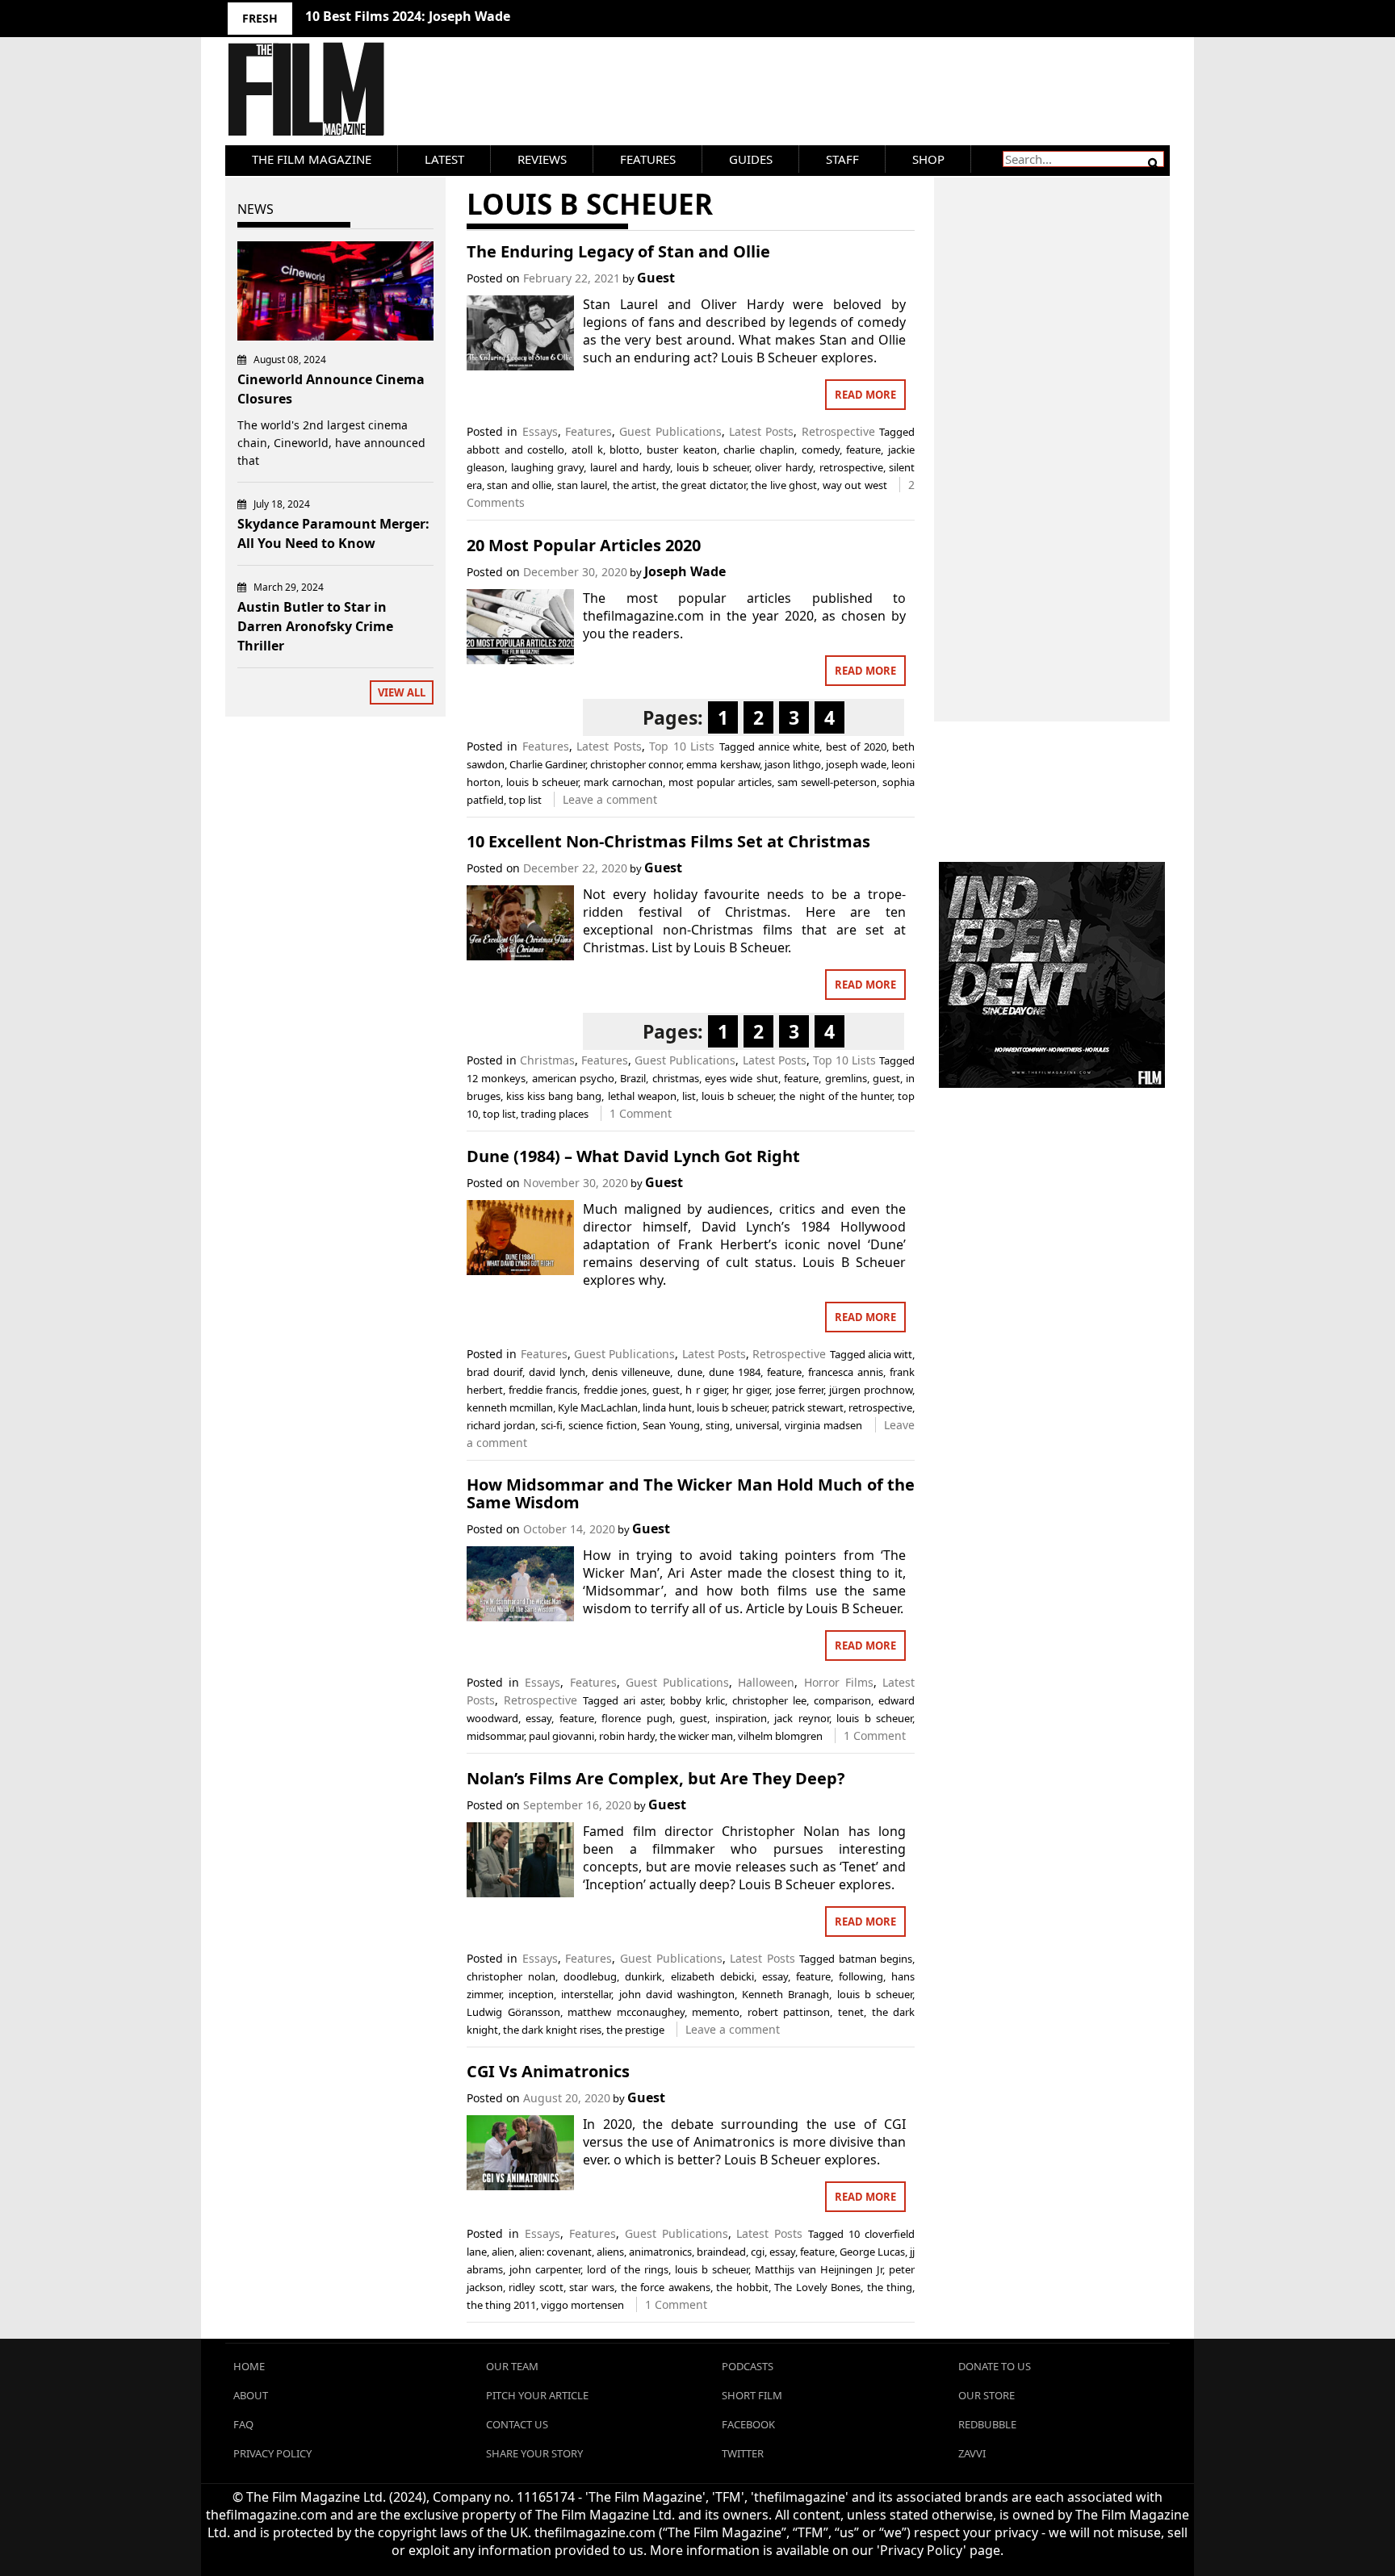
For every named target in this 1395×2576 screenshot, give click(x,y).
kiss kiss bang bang (554, 1096)
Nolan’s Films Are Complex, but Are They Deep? (656, 1778)
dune (690, 1372)
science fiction (603, 1425)
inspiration (741, 1718)
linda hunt (667, 1407)
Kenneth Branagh (785, 1994)
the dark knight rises (552, 2030)
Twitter (743, 2453)
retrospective (851, 467)
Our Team (512, 2366)
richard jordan (501, 1425)
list (689, 1096)
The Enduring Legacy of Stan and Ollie (618, 251)
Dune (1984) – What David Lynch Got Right (633, 1156)
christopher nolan (511, 1976)
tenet (851, 2012)
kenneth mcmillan (510, 1407)
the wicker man (696, 1736)
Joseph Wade (685, 571)
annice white (789, 746)
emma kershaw (723, 764)
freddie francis (543, 1390)
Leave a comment (610, 799)
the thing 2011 (501, 2305)
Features (648, 159)
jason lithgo (793, 764)
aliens (610, 2252)
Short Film (752, 2395)
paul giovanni (561, 1736)
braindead (721, 2252)
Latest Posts (761, 431)
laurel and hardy (630, 467)
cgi (758, 2252)
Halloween (766, 1682)
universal (757, 1425)
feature (863, 450)
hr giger (751, 1390)
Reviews (542, 159)
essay (538, 1718)
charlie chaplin (759, 450)
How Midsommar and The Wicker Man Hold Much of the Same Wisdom (691, 1493)
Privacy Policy (272, 2453)
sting (718, 1425)
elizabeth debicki (712, 1976)
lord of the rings (628, 2269)
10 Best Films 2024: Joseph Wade (408, 16)
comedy (821, 450)
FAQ (243, 2424)
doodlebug (590, 1976)
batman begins (876, 1959)
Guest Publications (670, 431)
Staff (842, 159)
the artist (635, 485)
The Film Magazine (312, 159)
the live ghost (784, 485)
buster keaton (682, 450)
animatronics (660, 2252)
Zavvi (972, 2453)
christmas (676, 1078)
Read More (865, 395)
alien (503, 2252)
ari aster (643, 1700)
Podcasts (748, 2366)
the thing (890, 2287)
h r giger (706, 1390)
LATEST (444, 159)
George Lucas (872, 2252)
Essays (540, 431)
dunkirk (643, 1976)
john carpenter (545, 2269)
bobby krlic (698, 1700)
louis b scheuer (713, 467)
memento (716, 2012)
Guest (656, 278)
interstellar (586, 1994)
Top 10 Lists (682, 746)
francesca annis (846, 1372)
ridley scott (536, 2287)
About (251, 2395)
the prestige (635, 2030)
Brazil (633, 1078)
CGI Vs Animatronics (548, 2071)
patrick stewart (808, 1407)
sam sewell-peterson (827, 782)
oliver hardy (784, 467)
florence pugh (637, 1718)
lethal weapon (642, 1096)
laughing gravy (548, 467)
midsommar (495, 1736)
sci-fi (552, 1425)
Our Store (987, 2395)
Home (249, 2366)
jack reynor (801, 1718)
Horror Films (839, 1682)
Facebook (748, 2424)
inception (531, 1994)
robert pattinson (789, 2012)
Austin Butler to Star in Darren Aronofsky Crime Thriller (315, 626)
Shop (928, 159)
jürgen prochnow (871, 1390)
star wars (592, 2287)
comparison (842, 1700)
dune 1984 (735, 1372)
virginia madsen (823, 1425)
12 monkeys (496, 1078)
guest (886, 1078)
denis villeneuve (631, 1372)
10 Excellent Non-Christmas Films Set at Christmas (668, 841)
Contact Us (517, 2424)
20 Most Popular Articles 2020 (584, 545)
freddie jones (615, 1390)
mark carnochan (623, 782)
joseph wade (856, 764)
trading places (555, 1114)
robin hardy (627, 1736)
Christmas (547, 1060)
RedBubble (987, 2424)
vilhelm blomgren (780, 1736)
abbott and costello (515, 450)
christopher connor (636, 764)
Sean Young (671, 1425)
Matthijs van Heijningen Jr (819, 2269)
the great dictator (704, 485)
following (861, 1976)
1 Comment (641, 1113)
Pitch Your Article (537, 2395)
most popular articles (720, 782)
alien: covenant (555, 2252)
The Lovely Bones (817, 2287)
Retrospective (838, 431)
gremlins (846, 1078)
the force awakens (666, 2287)
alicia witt (890, 1354)
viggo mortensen (582, 2305)
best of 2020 (856, 746)
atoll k (587, 450)
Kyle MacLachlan (598, 1407)
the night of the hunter (836, 1096)
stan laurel (582, 485)
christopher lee (769, 1700)
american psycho (573, 1078)
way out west (855, 485)
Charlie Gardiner (547, 764)
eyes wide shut (741, 1078)
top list (525, 800)
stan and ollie (519, 485)
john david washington (677, 1994)
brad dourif (494, 1372)
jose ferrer (800, 1390)
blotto (624, 450)
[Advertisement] (1052, 432)
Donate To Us (995, 2366)
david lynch (557, 1372)
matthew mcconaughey (626, 2012)
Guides (751, 159)
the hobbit (742, 2287)
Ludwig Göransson (513, 2012)
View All (402, 692)
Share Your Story (534, 2453)
